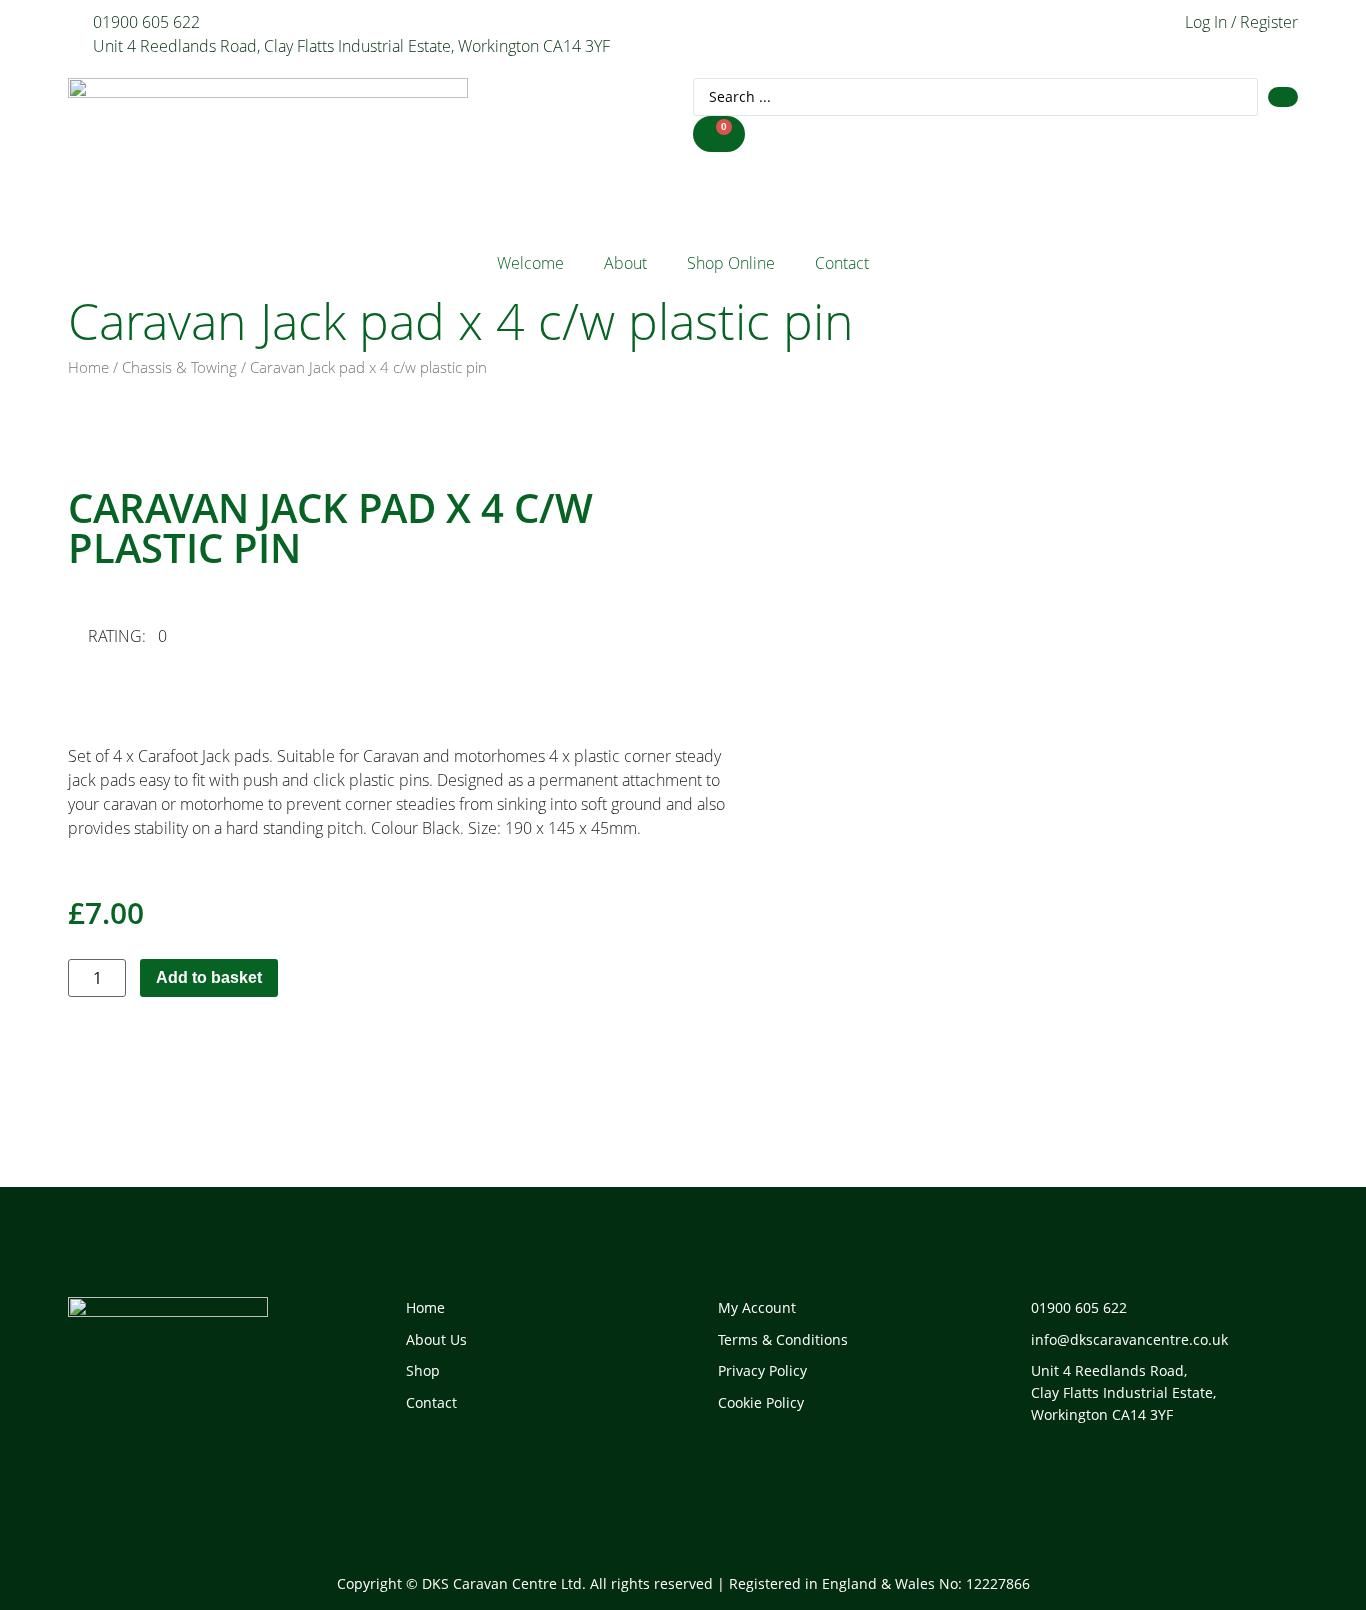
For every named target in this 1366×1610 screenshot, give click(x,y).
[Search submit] (1283, 97)
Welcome (530, 263)
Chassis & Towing (179, 367)
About (625, 263)
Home (88, 367)
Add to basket (209, 977)
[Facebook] (1026, 1478)
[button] (135, 636)
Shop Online (731, 263)
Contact (842, 263)
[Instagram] (1098, 1478)
